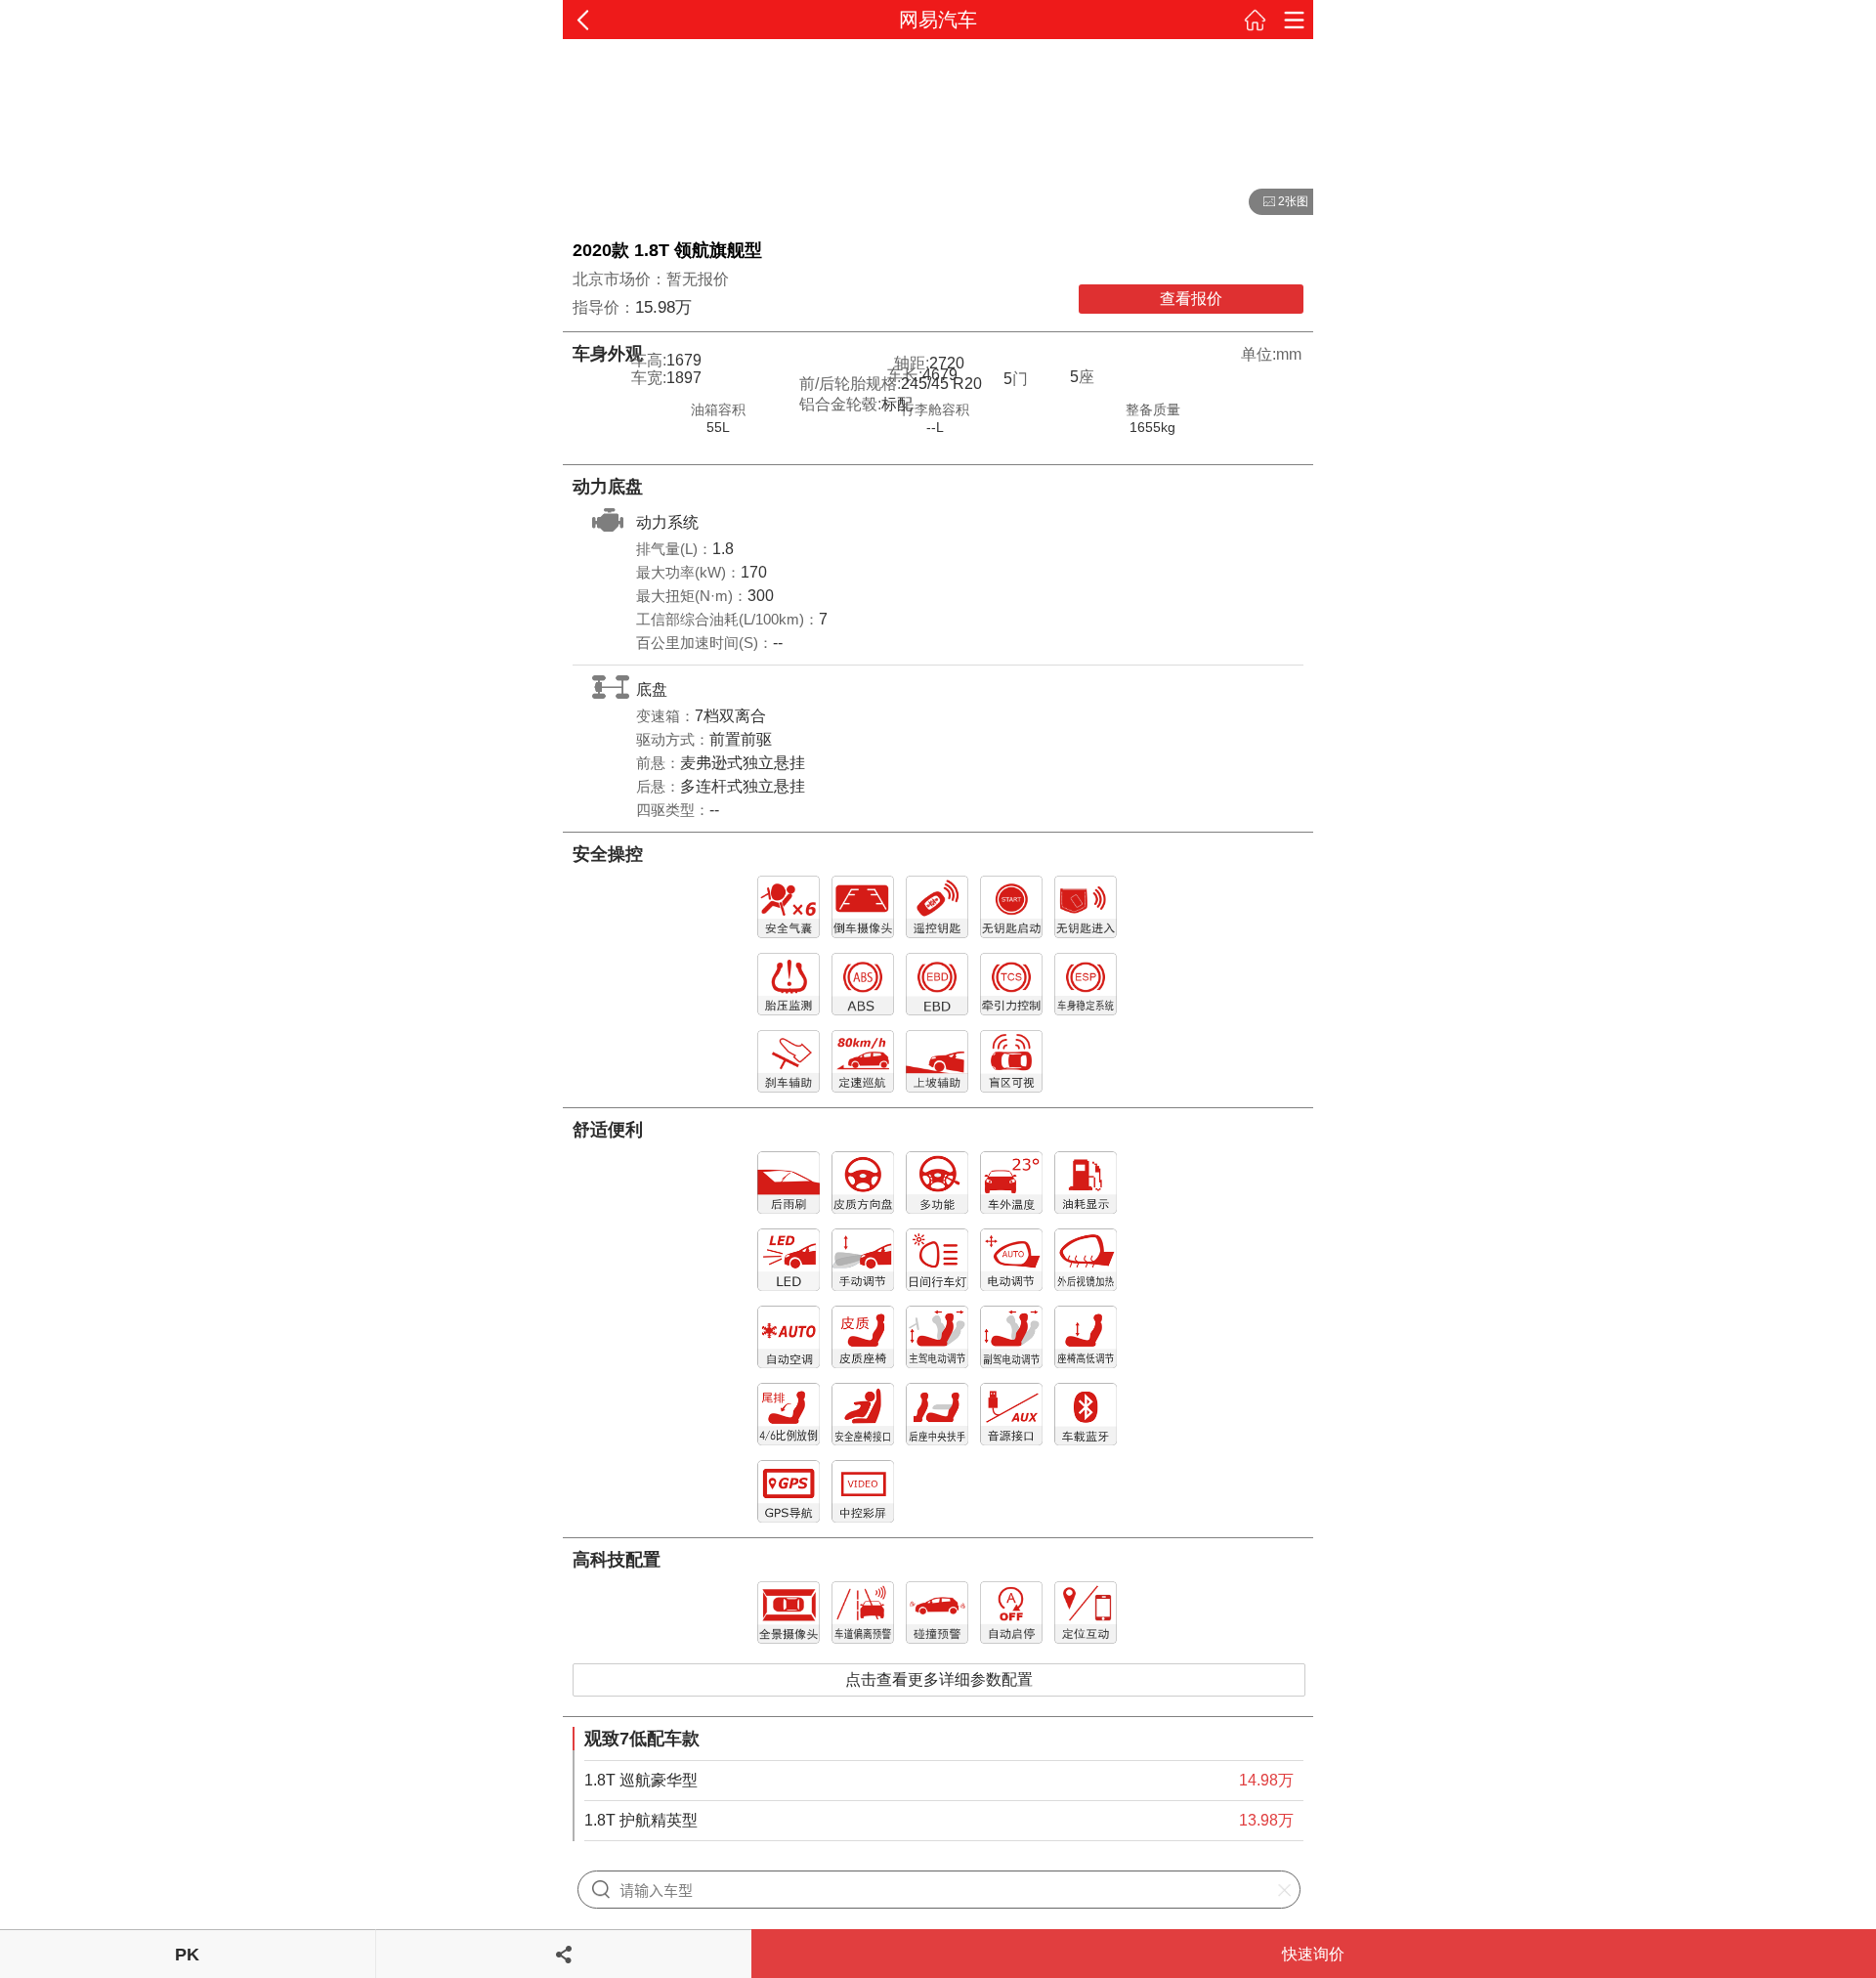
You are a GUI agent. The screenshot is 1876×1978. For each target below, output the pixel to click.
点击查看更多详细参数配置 (939, 1679)
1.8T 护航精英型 (641, 1820)
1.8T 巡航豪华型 (641, 1780)
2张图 (1279, 202)
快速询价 (1313, 1954)
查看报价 (1191, 299)
